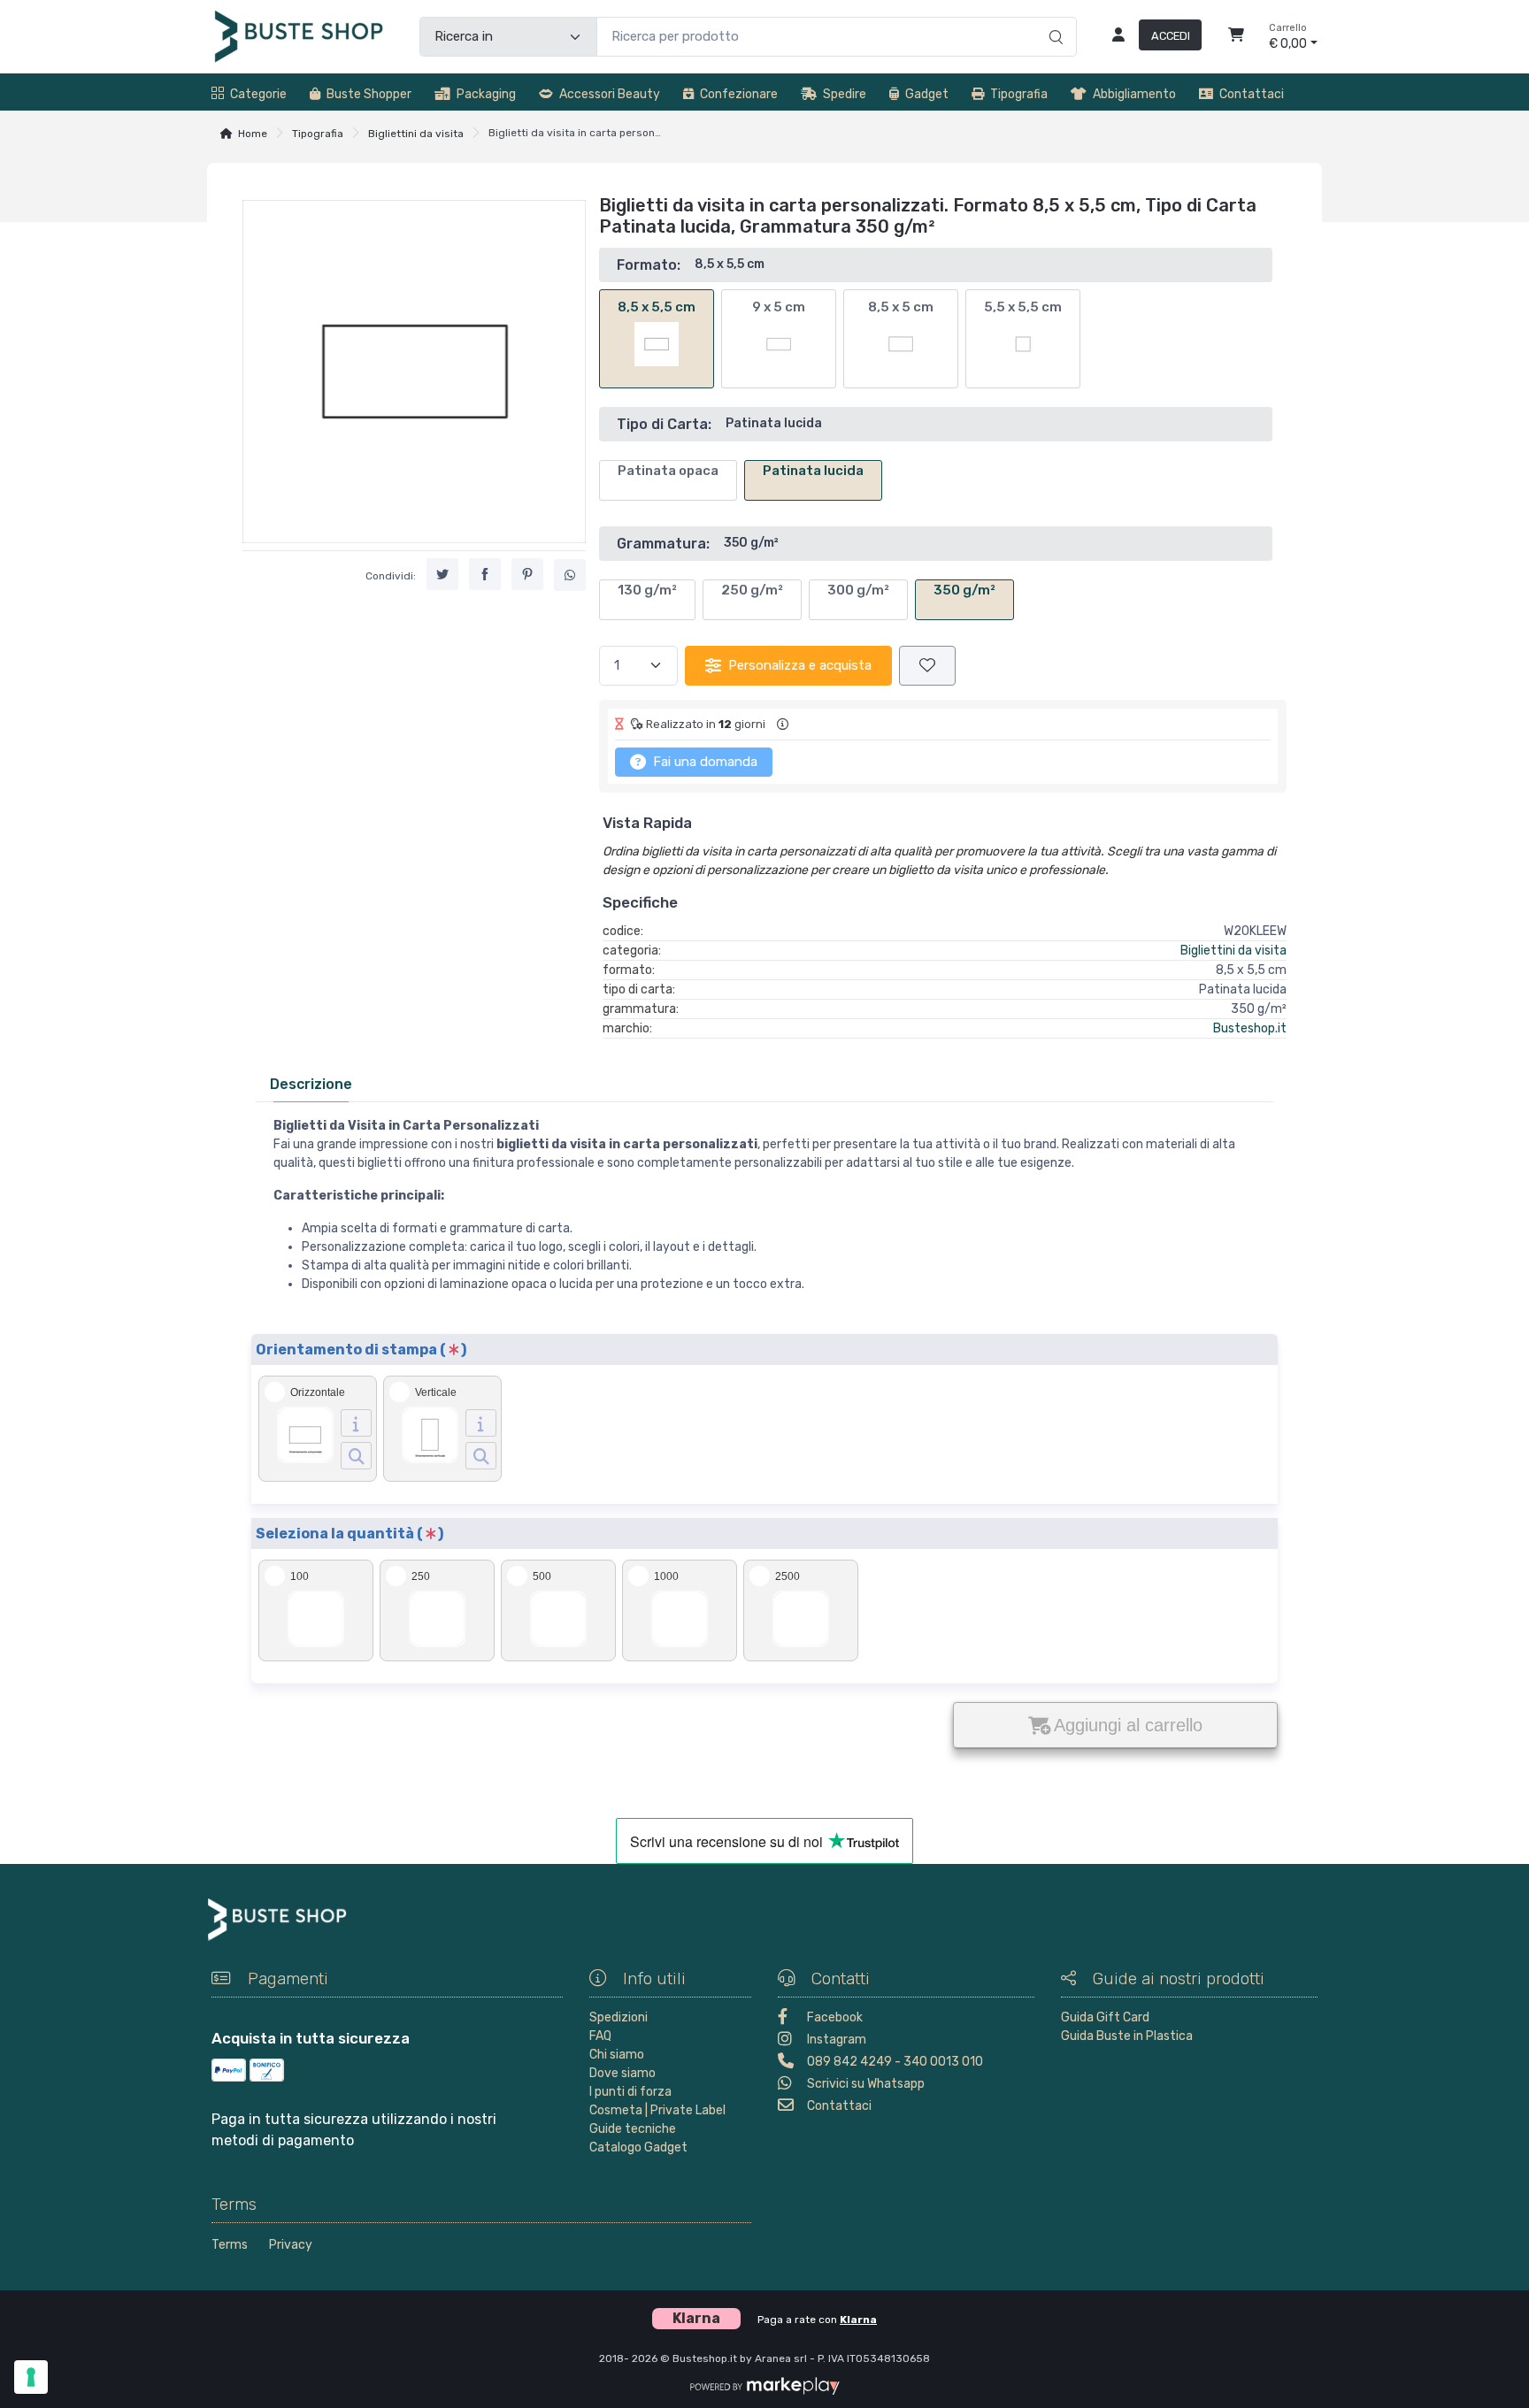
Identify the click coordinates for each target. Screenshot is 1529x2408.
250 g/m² (752, 590)
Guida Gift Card (1105, 2017)
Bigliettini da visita (416, 134)
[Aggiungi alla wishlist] (927, 666)
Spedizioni (619, 2017)
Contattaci (1252, 94)
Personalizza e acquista (800, 665)
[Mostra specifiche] (356, 1423)
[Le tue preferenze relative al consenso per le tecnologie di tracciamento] (31, 2377)
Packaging (486, 94)
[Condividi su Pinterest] (527, 574)
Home (253, 134)
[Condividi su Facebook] (485, 574)
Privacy (291, 2245)
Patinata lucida (813, 471)
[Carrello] (1236, 37)
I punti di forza (630, 2092)
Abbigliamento (1134, 94)
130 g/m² (647, 590)
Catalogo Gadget (638, 2147)
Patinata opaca (668, 471)
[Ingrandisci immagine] (356, 1456)
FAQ (600, 2036)
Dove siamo (622, 2073)
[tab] (311, 1084)
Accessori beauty (610, 94)
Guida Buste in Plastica (1127, 2036)
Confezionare (739, 94)
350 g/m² (964, 590)
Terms (230, 2245)
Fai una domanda (703, 762)
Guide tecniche (633, 2129)
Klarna (858, 2320)
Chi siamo (617, 2055)
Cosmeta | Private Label (657, 2110)
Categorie (258, 94)
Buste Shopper (369, 94)
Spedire (845, 94)
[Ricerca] (1053, 19)
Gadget (927, 94)
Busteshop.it (1250, 1028)
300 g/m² (858, 590)
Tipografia (1019, 94)
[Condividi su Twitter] (442, 574)
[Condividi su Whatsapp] (570, 575)
